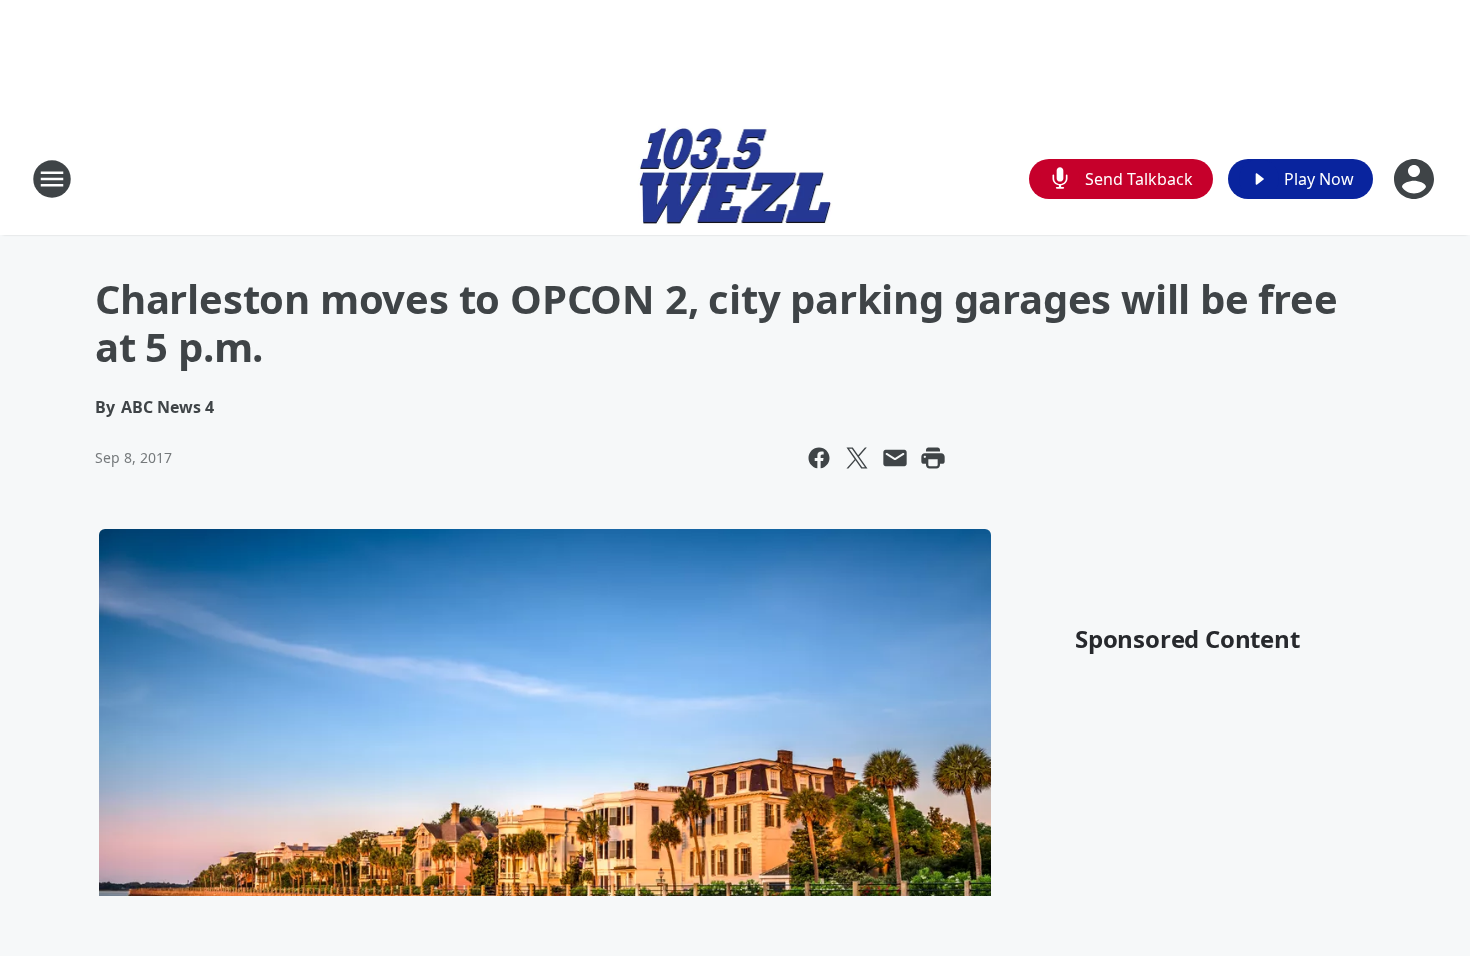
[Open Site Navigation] (52, 179)
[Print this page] (933, 458)
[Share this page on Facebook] (819, 458)
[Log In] (1416, 179)
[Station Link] (735, 178)
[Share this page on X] (857, 458)
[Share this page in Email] (895, 458)
